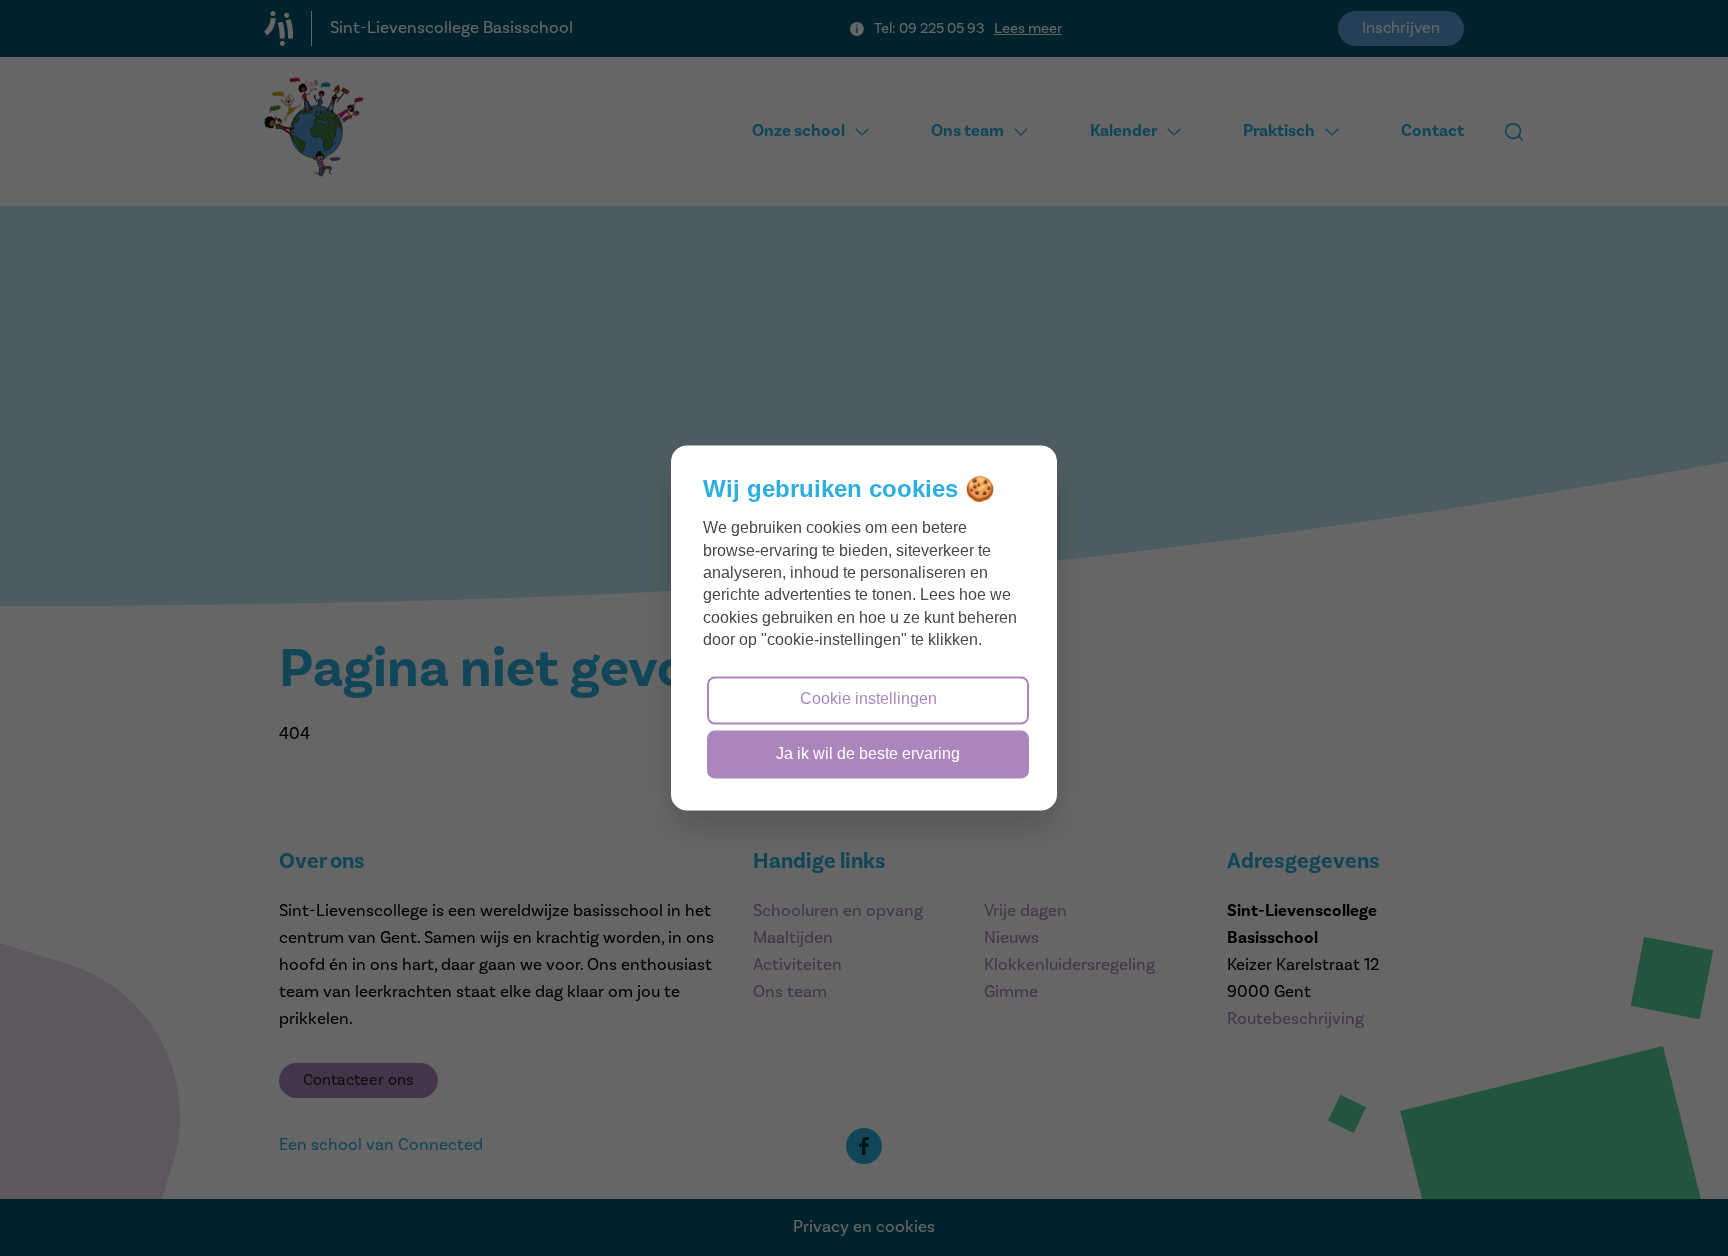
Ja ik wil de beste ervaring (868, 753)
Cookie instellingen (868, 699)
